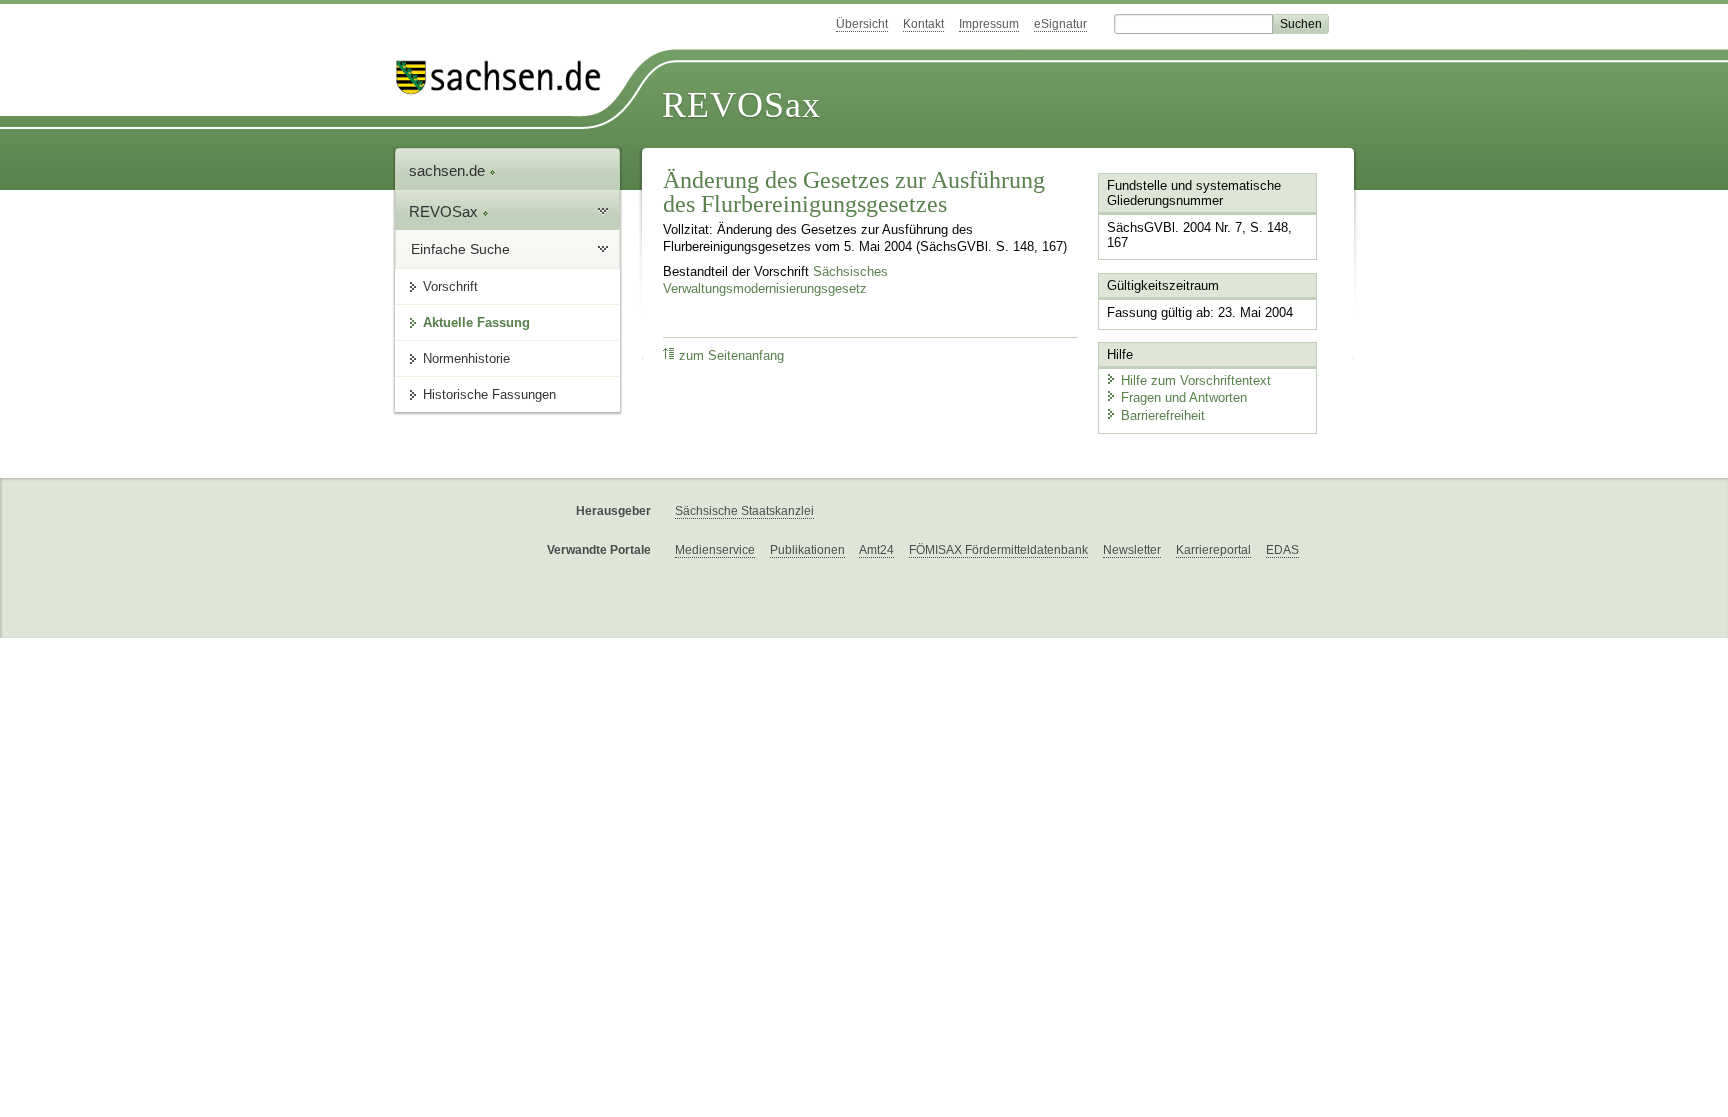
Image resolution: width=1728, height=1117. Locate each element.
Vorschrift (450, 286)
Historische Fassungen (489, 394)
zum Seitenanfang (731, 356)
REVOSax (741, 105)
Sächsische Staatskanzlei (744, 511)
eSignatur (1060, 24)
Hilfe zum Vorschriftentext (1196, 380)
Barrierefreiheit (1163, 415)
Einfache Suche (460, 249)
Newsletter (1132, 550)
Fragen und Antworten (1184, 397)
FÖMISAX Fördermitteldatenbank (998, 550)
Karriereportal (1213, 550)
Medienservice (715, 550)
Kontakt (923, 24)
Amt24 (876, 550)
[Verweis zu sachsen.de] (506, 77)
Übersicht (862, 24)
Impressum (989, 24)
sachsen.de (449, 170)
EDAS (1282, 550)
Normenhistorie (466, 358)
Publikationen (807, 550)
